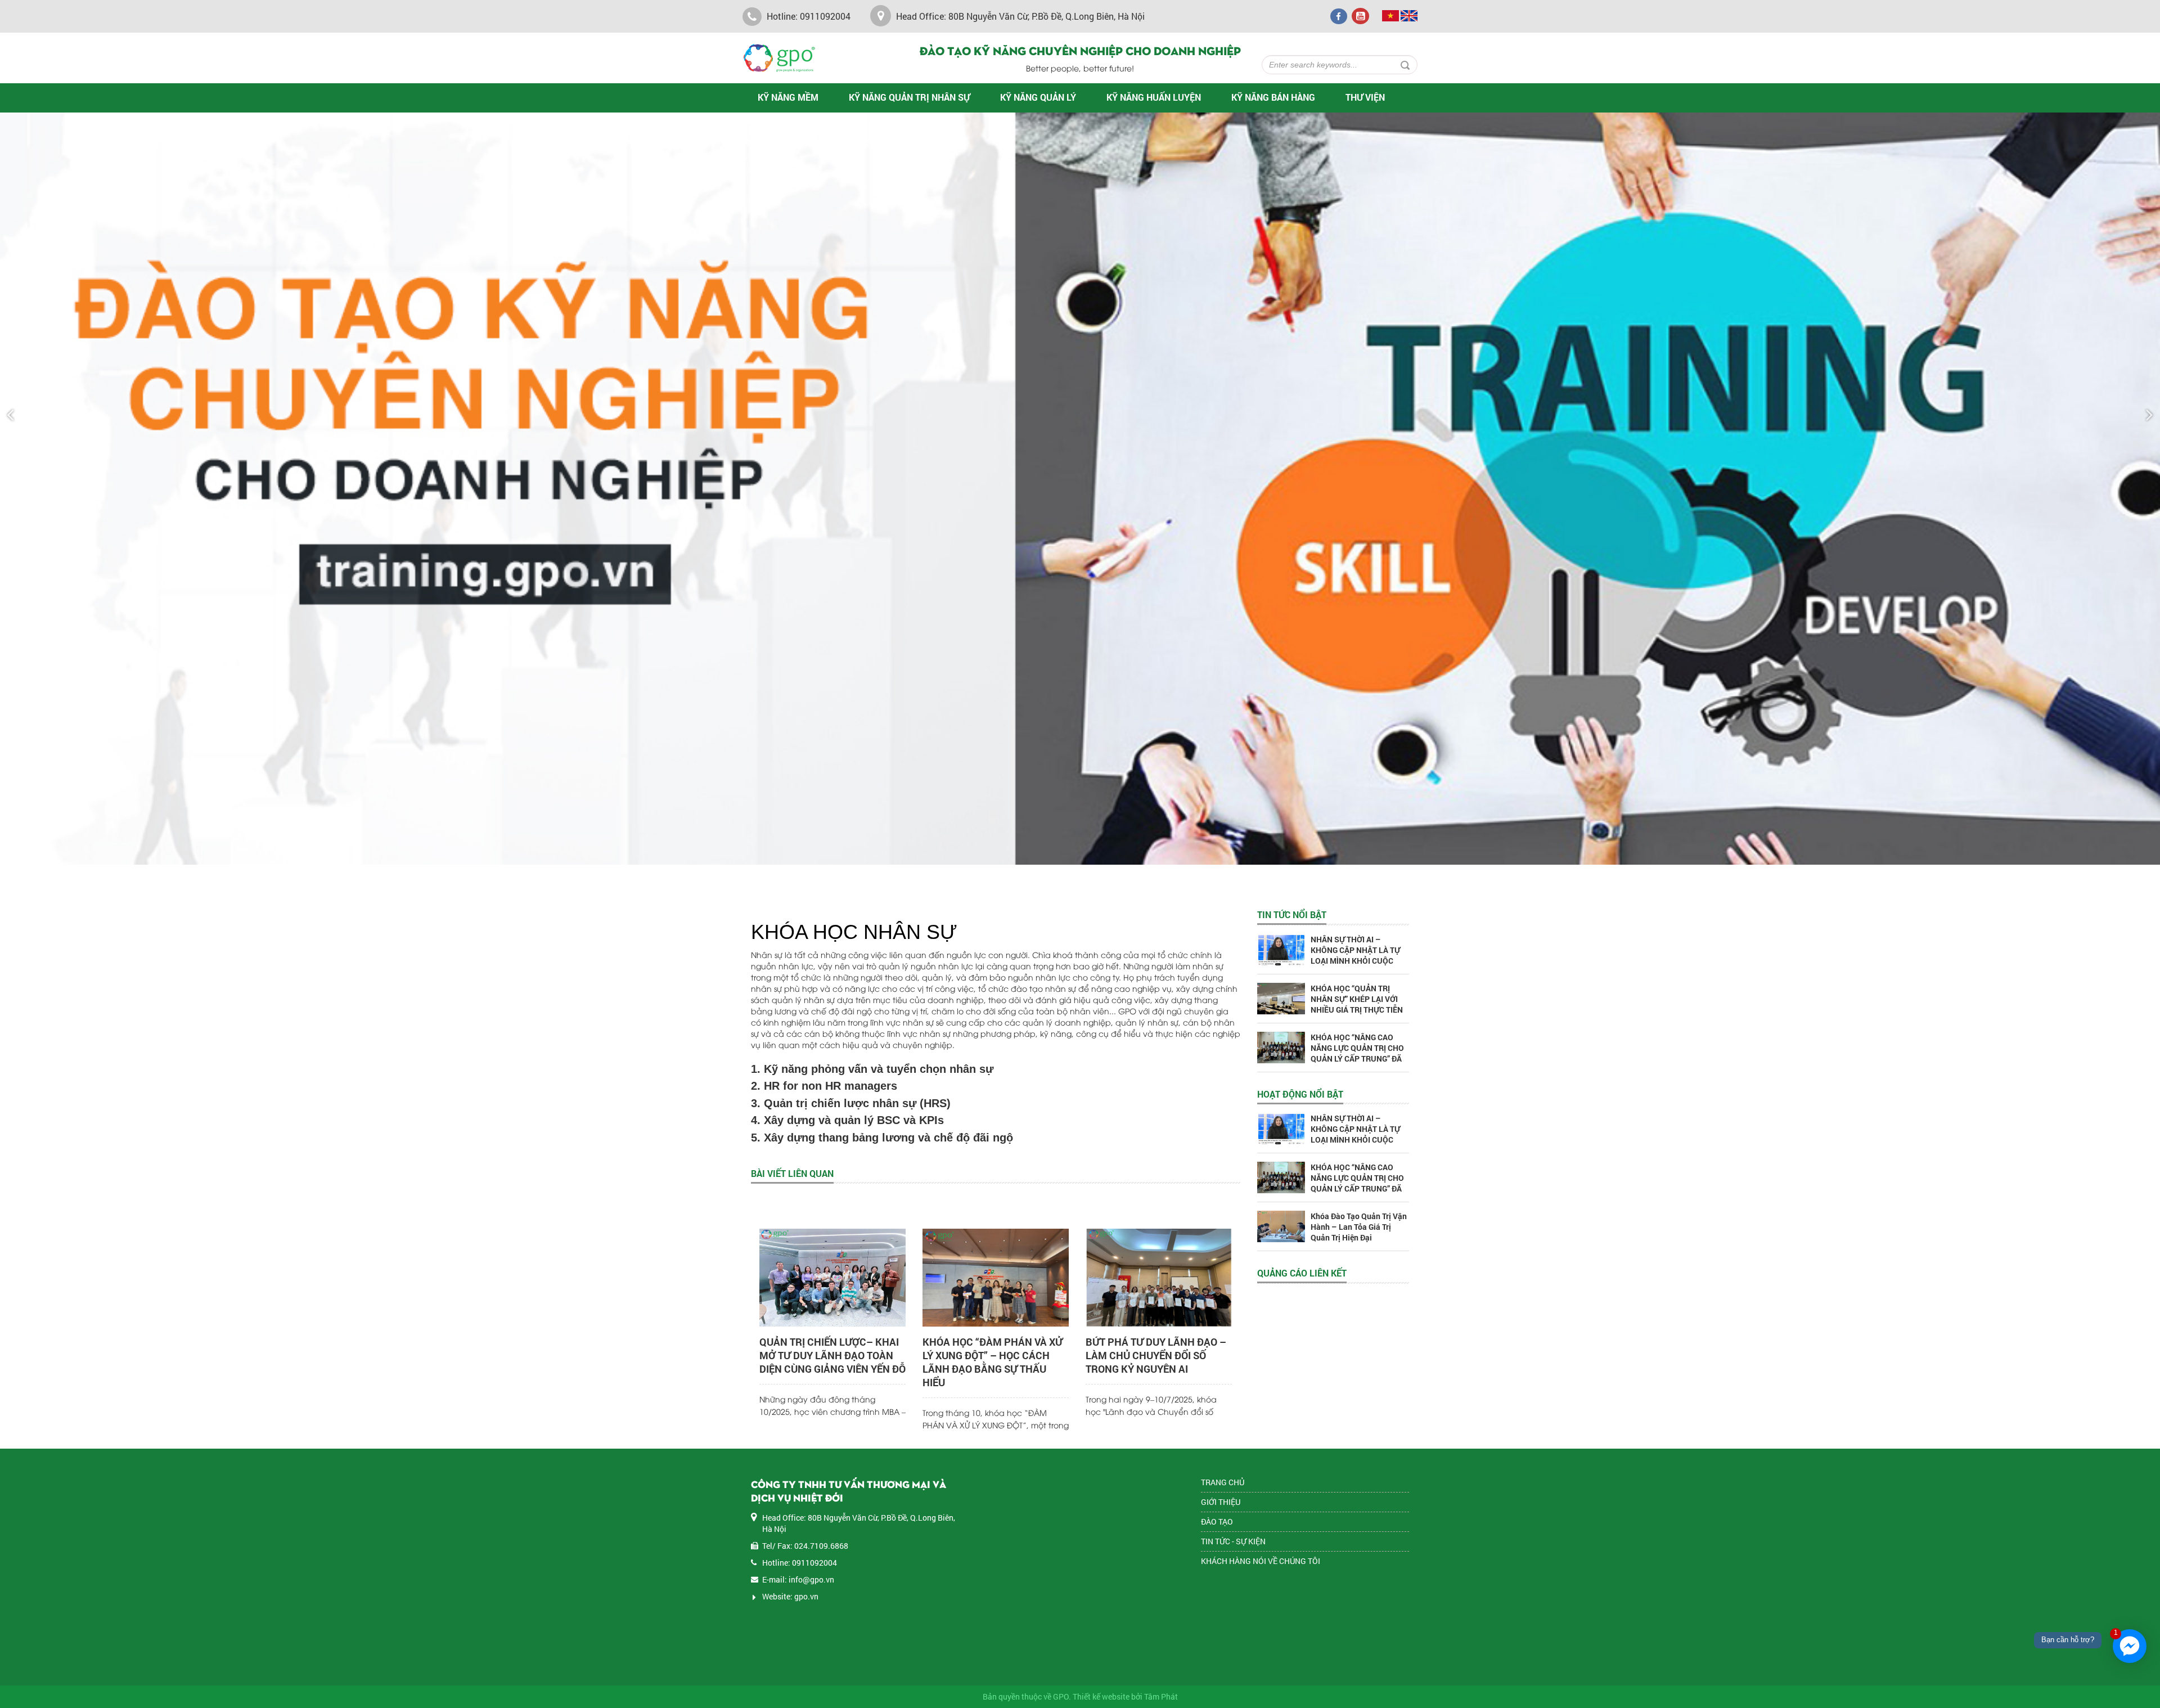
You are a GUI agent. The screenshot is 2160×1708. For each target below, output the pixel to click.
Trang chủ (1223, 1482)
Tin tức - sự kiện (1233, 1541)
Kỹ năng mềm (788, 97)
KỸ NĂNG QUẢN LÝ (1038, 97)
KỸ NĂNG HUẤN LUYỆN (1154, 97)
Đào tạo (1217, 1522)
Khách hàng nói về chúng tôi (1261, 1561)
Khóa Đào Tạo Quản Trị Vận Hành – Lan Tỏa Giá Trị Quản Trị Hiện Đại (1359, 1227)
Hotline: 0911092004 (807, 16)
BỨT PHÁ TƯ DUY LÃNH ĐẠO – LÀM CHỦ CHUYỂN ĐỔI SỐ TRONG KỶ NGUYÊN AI (1156, 1355)
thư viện (1365, 97)
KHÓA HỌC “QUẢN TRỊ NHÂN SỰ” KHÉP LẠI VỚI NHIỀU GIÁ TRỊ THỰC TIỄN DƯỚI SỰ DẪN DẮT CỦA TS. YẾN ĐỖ (1358, 1010)
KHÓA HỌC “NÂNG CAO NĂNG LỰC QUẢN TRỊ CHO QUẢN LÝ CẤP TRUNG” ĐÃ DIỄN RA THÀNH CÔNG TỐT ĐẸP (1359, 1058)
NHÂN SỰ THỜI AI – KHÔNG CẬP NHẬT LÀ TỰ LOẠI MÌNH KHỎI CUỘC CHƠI (1355, 955)
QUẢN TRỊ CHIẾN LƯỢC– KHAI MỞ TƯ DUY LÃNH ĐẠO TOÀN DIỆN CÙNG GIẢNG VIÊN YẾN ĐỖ (832, 1355)
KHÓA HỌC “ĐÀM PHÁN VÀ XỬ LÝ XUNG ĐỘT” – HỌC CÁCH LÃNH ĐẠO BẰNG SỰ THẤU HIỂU (993, 1362)
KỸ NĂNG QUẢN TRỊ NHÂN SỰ (909, 97)
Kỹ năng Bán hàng (1273, 97)
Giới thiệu (1221, 1502)
